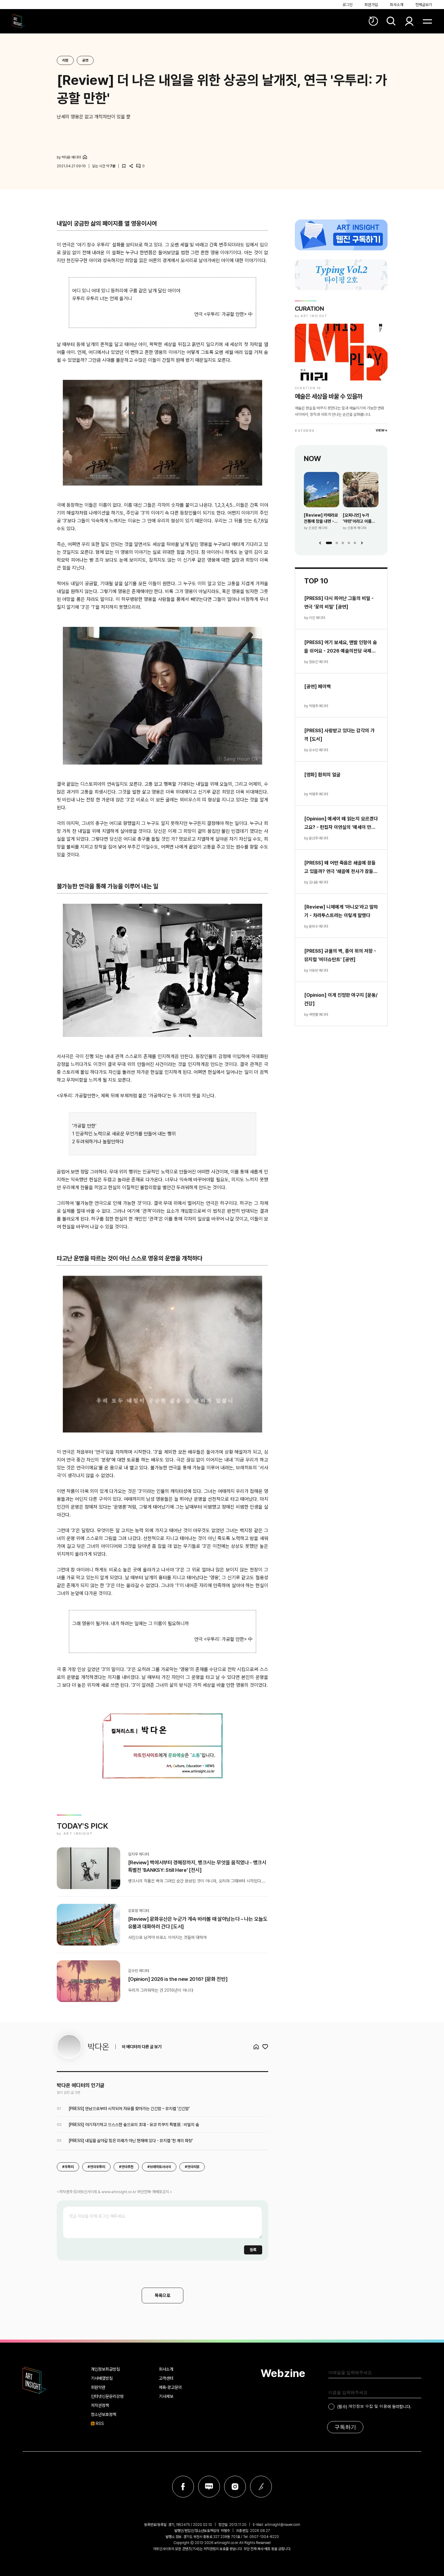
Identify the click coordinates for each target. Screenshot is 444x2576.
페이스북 (183, 2487)
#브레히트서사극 (159, 2167)
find (391, 21)
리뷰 (65, 60)
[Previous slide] (320, 543)
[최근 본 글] (373, 21)
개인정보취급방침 (105, 2369)
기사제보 (166, 2396)
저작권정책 (100, 2405)
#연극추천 (126, 2167)
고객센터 (166, 2378)
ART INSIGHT (35, 2380)
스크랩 (124, 166)
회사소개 (397, 5)
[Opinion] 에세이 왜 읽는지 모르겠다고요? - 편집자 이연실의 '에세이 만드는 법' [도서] (341, 824)
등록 (253, 2250)
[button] (329, 543)
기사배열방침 (102, 2378)
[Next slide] (362, 543)
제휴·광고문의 (170, 2387)
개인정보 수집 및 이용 (368, 2406)
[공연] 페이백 (317, 687)
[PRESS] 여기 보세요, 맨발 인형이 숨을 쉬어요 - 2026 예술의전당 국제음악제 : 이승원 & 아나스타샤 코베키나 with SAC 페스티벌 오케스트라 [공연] (341, 647)
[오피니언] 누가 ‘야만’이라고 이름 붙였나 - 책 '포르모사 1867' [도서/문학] (360, 518)
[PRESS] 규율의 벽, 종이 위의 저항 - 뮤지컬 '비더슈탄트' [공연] (340, 955)
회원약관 (98, 2387)
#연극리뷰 (192, 2167)
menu (427, 21)
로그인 (347, 5)
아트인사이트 (18, 21)
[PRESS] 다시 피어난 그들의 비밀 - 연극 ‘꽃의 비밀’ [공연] (339, 603)
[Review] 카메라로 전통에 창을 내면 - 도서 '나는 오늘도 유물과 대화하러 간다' (321, 518)
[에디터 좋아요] (265, 2047)
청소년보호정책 (104, 2414)
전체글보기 (424, 5)
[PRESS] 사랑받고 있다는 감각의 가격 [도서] (339, 735)
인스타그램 (235, 2487)
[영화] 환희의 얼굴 (322, 775)
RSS (100, 2424)
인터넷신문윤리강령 (107, 2396)
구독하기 (345, 2427)
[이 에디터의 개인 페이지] (85, 157)
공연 (85, 60)
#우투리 (68, 2167)
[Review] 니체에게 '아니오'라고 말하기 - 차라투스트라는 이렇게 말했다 (341, 911)
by (69, 157)
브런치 (261, 2487)
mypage (409, 21)
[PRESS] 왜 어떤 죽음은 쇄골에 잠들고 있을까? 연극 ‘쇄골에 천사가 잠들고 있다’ (341, 868)
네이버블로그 (209, 2487)
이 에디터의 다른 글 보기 (142, 2047)
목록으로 (162, 2295)
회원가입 (371, 5)
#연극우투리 (96, 2167)
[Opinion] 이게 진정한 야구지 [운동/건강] (341, 999)
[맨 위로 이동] (423, 2555)
